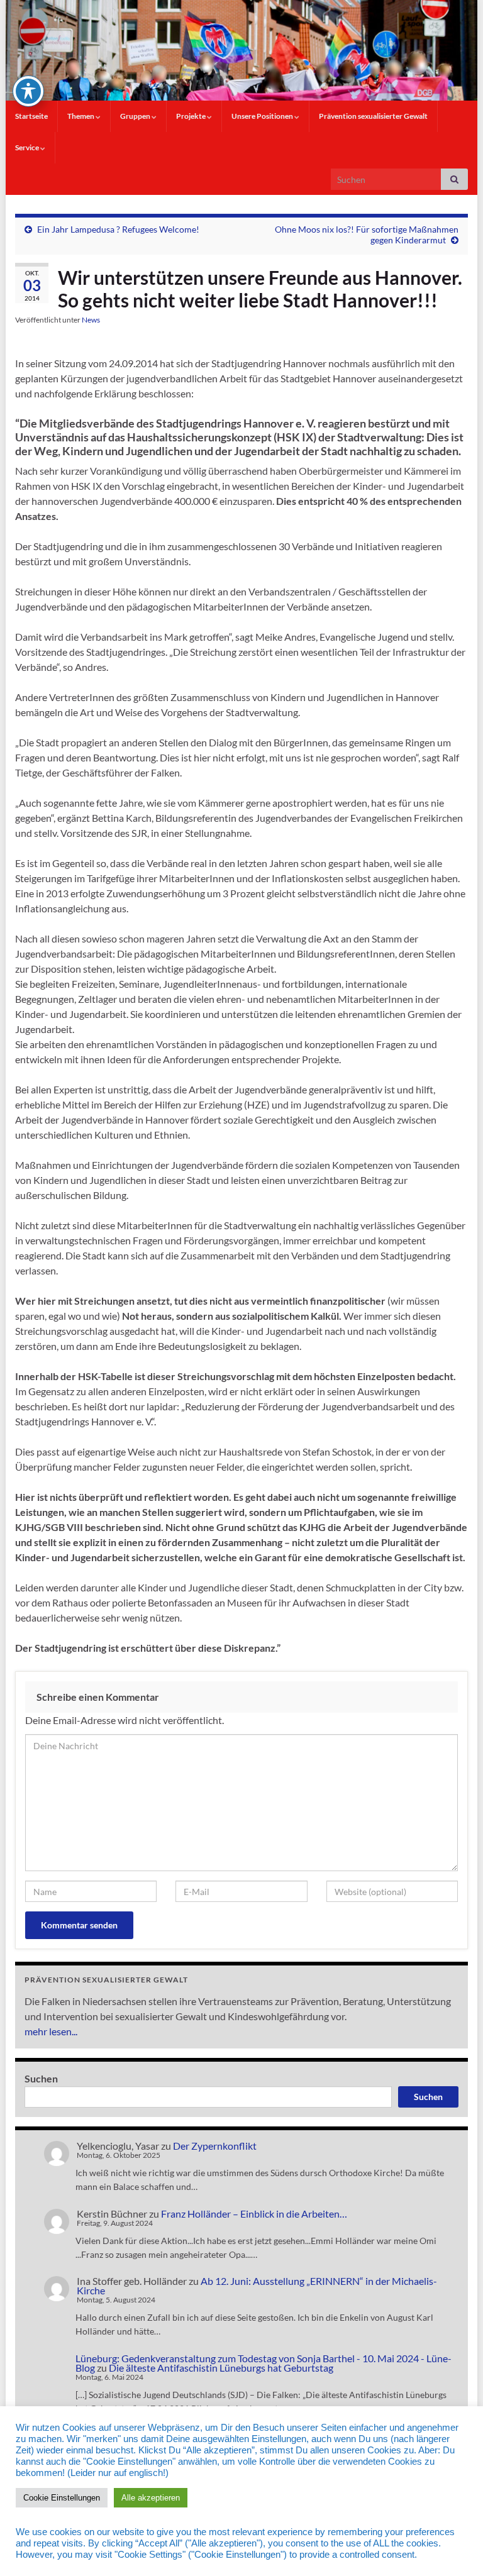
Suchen (41, 2078)
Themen (81, 116)
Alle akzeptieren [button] (151, 2498)
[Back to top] (455, 2548)
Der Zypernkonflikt (215, 2146)
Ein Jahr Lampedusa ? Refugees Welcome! (118, 229)
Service (28, 147)
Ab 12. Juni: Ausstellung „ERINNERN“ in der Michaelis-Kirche (257, 2286)
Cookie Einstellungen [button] (62, 2498)
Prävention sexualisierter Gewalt (373, 116)
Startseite (31, 116)
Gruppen (136, 116)
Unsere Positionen (263, 116)
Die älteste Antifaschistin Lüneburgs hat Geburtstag (221, 2368)
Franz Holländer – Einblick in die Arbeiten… (254, 2214)
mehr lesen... (51, 2031)
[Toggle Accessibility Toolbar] (28, 91)
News (91, 320)
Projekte (192, 116)
